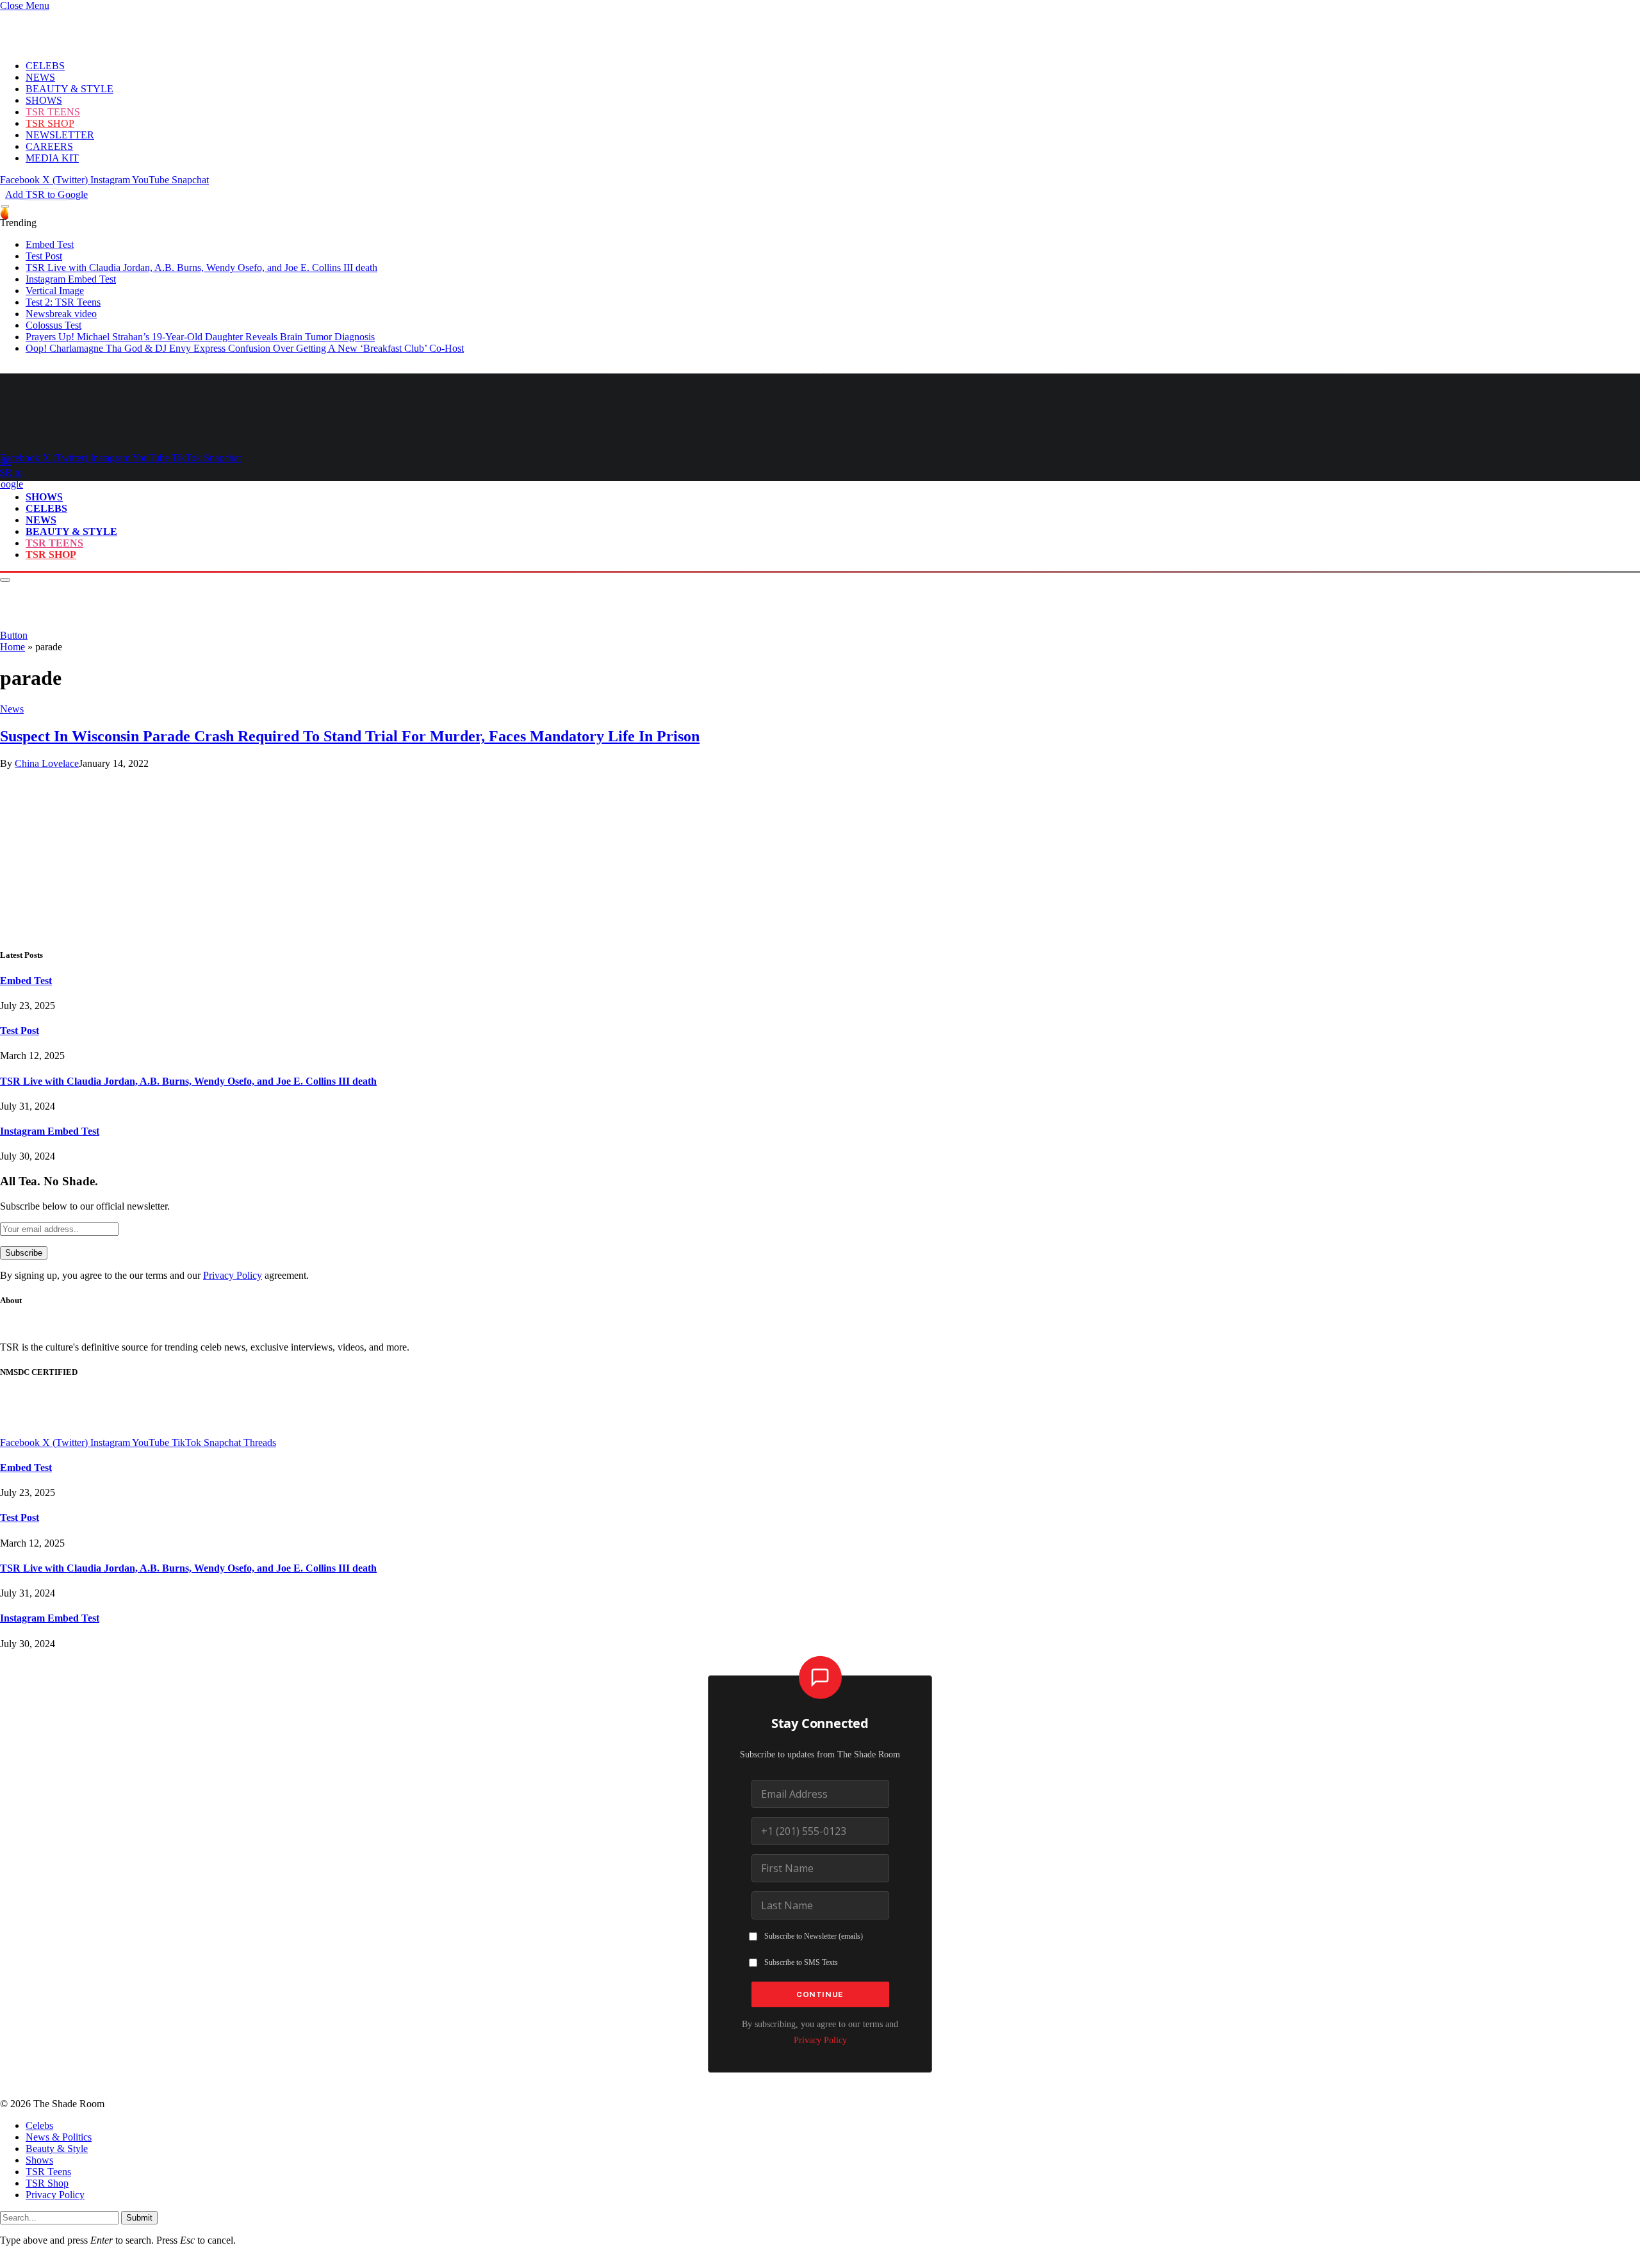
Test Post (44, 256)
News (12, 709)
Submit (139, 2218)
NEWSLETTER (60, 135)
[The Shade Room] (119, 436)
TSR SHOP (50, 123)
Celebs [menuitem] (39, 2125)
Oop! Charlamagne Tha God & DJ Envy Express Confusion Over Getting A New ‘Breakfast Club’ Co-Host (245, 348)
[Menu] (5, 207)
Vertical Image (55, 291)
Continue (820, 1994)
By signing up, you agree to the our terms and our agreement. (154, 1275)
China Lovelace (47, 763)
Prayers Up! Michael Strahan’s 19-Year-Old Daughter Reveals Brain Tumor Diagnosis (200, 337)
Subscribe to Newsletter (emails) (814, 1936)
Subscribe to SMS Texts (801, 1962)
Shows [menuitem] (39, 2160)
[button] (25, 5)
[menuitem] (833, 2126)
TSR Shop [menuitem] (47, 2183)
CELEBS (45, 66)
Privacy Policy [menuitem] (55, 2195)
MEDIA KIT (52, 158)
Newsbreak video (61, 314)
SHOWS (44, 100)
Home (12, 647)
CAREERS (49, 146)
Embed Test (50, 244)
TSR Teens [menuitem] (48, 2172)
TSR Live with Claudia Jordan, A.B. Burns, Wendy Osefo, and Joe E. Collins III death (201, 267)
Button (14, 635)
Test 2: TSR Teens (63, 302)
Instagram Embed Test (71, 279)
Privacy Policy (233, 1275)
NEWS (40, 77)
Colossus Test (53, 325)
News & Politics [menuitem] (59, 2137)
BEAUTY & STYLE (70, 89)
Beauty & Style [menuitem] (57, 2149)
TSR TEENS (53, 112)
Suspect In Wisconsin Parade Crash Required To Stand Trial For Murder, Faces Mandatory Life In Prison (350, 736)
